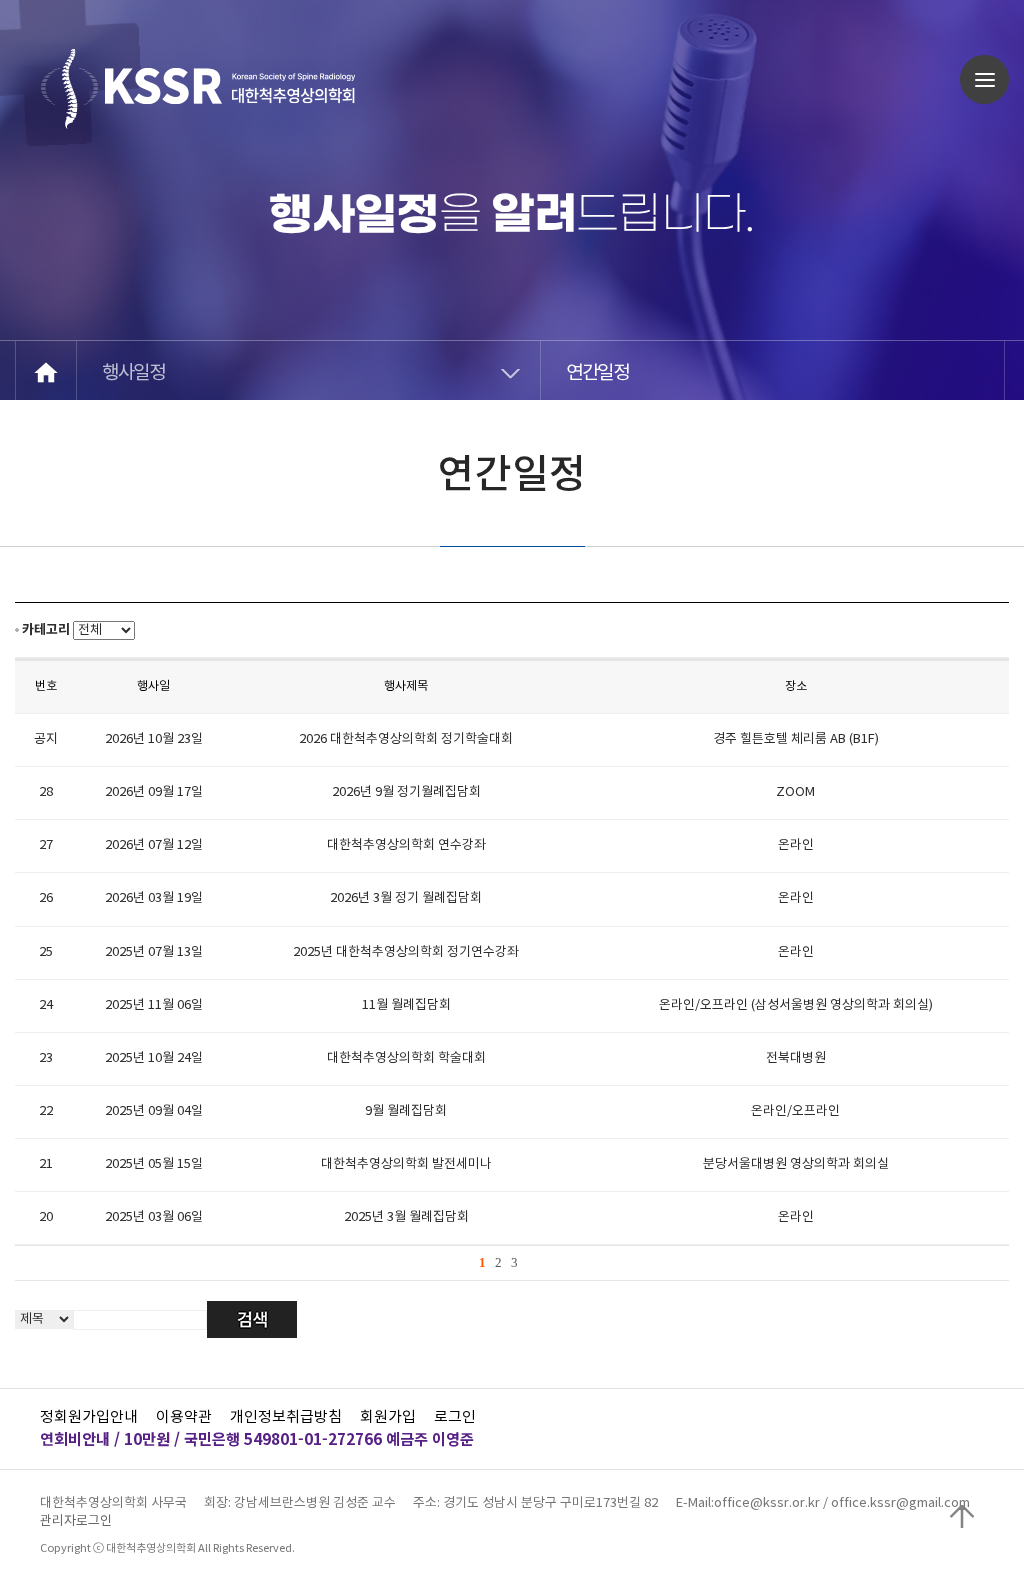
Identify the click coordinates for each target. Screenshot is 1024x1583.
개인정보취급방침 (286, 1417)
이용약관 (184, 1417)
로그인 (455, 1417)
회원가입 (388, 1417)
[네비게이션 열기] (984, 79)
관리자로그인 (76, 1521)
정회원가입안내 (89, 1417)
